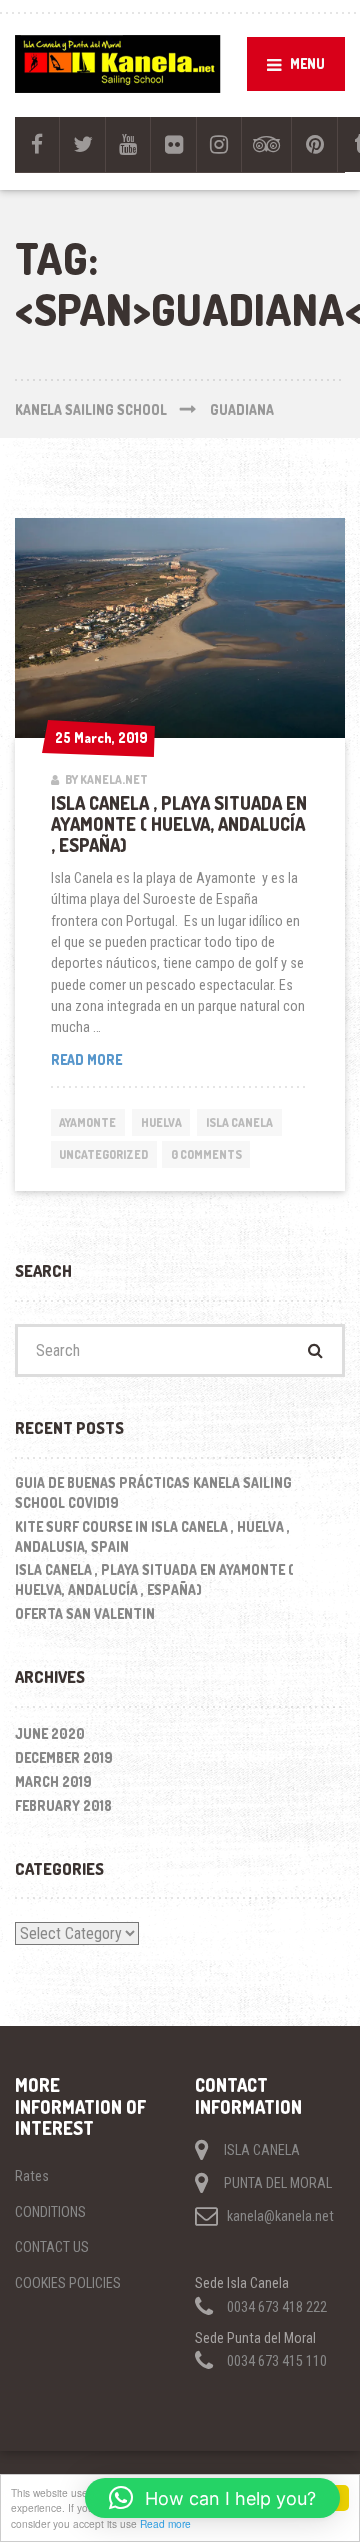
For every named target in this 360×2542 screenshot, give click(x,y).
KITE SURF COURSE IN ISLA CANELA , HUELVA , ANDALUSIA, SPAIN (152, 1536)
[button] (212, 2498)
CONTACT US (52, 2247)
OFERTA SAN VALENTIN (85, 1613)
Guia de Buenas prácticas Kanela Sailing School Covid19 (153, 1492)
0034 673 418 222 (277, 2307)
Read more (165, 2523)
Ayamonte (87, 1122)
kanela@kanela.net (280, 2216)
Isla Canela (239, 1122)
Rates (32, 2176)
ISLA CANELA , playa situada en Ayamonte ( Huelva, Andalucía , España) (179, 824)
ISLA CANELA (262, 2150)
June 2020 (50, 1733)
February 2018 (63, 1805)
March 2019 (53, 1781)
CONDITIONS (50, 2212)
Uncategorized (103, 1154)
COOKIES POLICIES (68, 2283)
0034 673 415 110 (277, 2361)
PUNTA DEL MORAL (278, 2183)
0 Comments (206, 1154)
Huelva (161, 1122)
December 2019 (64, 1757)
